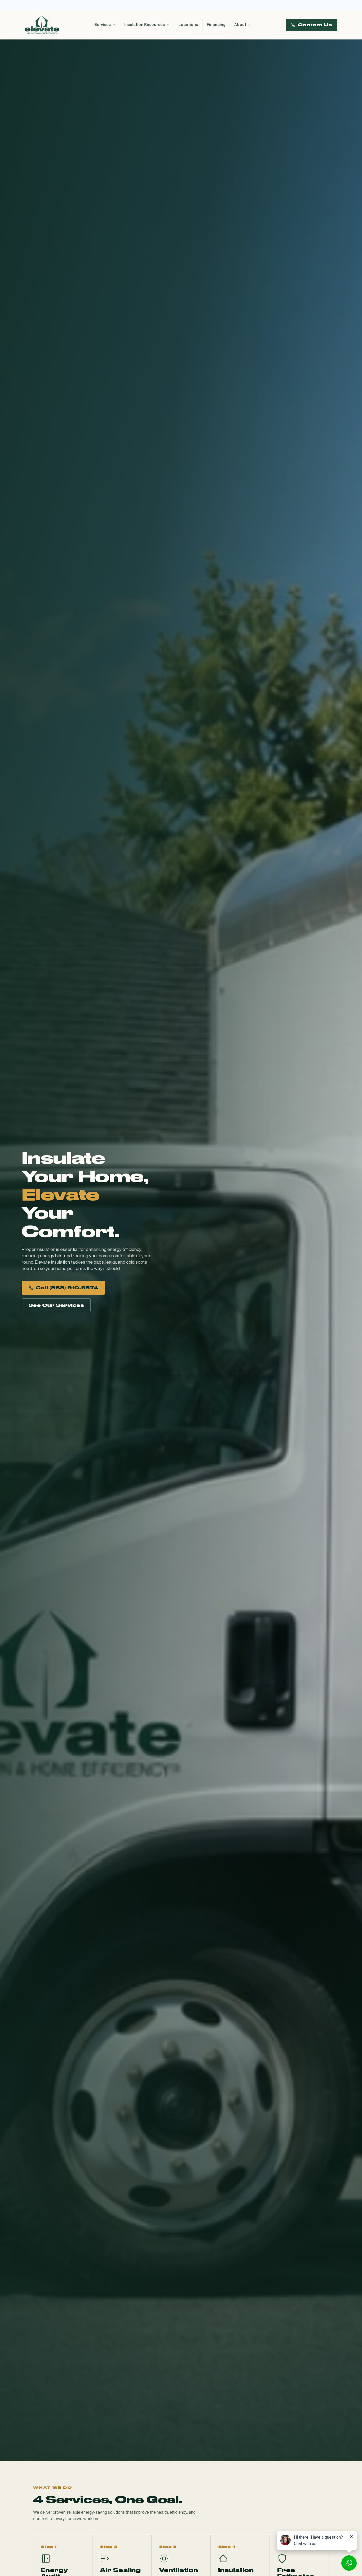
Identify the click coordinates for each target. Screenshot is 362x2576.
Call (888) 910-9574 (67, 1288)
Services (103, 25)
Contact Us (315, 25)
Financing (216, 25)
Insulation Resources (145, 25)
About (240, 25)
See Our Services (56, 1305)
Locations (188, 25)
